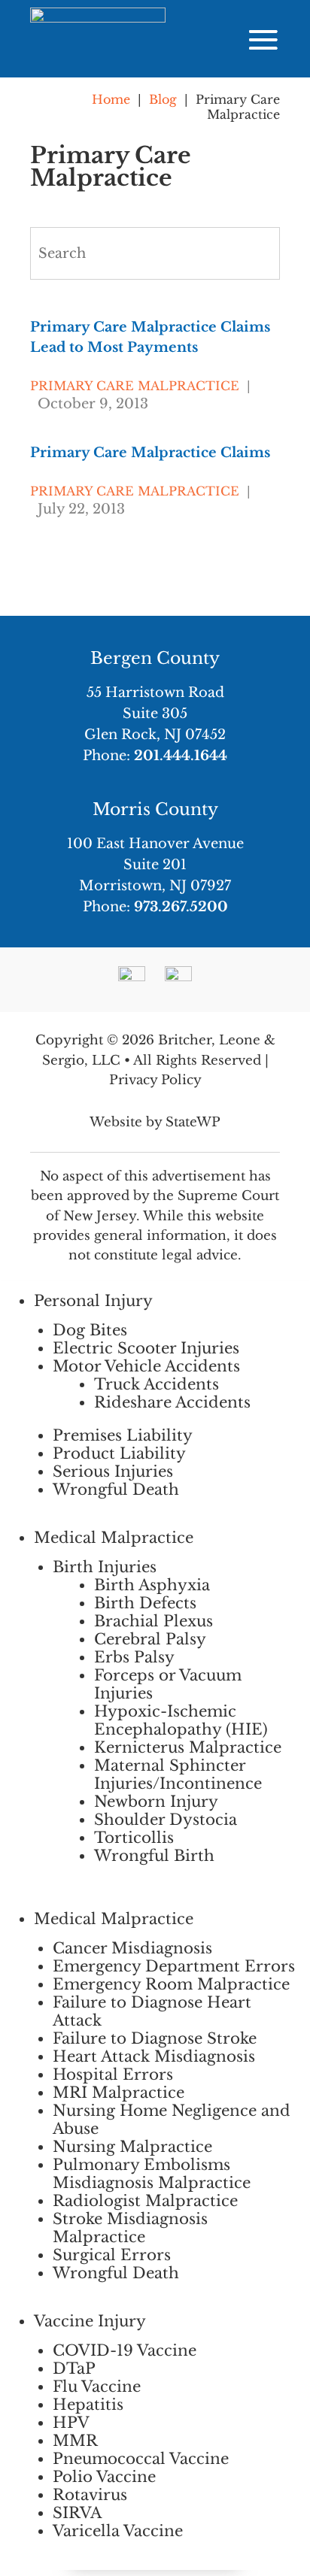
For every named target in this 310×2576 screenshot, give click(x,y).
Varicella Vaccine (118, 2531)
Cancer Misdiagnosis (132, 1948)
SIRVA (77, 2513)
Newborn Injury (156, 1802)
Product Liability (119, 1453)
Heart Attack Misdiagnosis (154, 2056)
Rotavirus (90, 2495)
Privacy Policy (155, 1080)
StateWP (193, 1122)
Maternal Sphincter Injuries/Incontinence (178, 1774)
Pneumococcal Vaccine (141, 2459)
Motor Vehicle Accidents (146, 1366)
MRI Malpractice (119, 2093)
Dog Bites (90, 1330)
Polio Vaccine (104, 2477)
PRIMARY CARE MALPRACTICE (135, 386)
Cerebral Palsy (150, 1639)
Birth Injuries (105, 1567)
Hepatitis (88, 2405)
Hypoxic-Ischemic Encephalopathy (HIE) (181, 1720)
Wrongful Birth (154, 1856)
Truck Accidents (157, 1384)
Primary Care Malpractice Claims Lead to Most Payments (150, 337)
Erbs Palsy (134, 1657)
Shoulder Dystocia (166, 1820)
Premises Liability (123, 1435)
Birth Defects (145, 1603)
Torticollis (134, 1838)
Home (111, 99)
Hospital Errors (113, 2074)
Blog (163, 99)
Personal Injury (93, 1301)
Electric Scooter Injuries (146, 1348)
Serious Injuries (113, 1471)
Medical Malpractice (114, 1538)
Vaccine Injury (90, 2321)
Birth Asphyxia (152, 1585)
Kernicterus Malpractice (188, 1747)
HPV (71, 2423)
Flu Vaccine (97, 2387)
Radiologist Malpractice (145, 2201)
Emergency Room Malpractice (171, 1984)
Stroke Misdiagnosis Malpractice (130, 2228)
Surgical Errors (112, 2255)
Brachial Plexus (153, 1621)
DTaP (74, 2368)
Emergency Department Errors (174, 1966)
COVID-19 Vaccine (125, 2350)
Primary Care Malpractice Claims (150, 453)
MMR (75, 2441)
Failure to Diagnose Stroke (155, 2038)
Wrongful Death (116, 1490)
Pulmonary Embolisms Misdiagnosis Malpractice (152, 2174)
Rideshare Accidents (172, 1402)
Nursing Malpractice (132, 2147)
